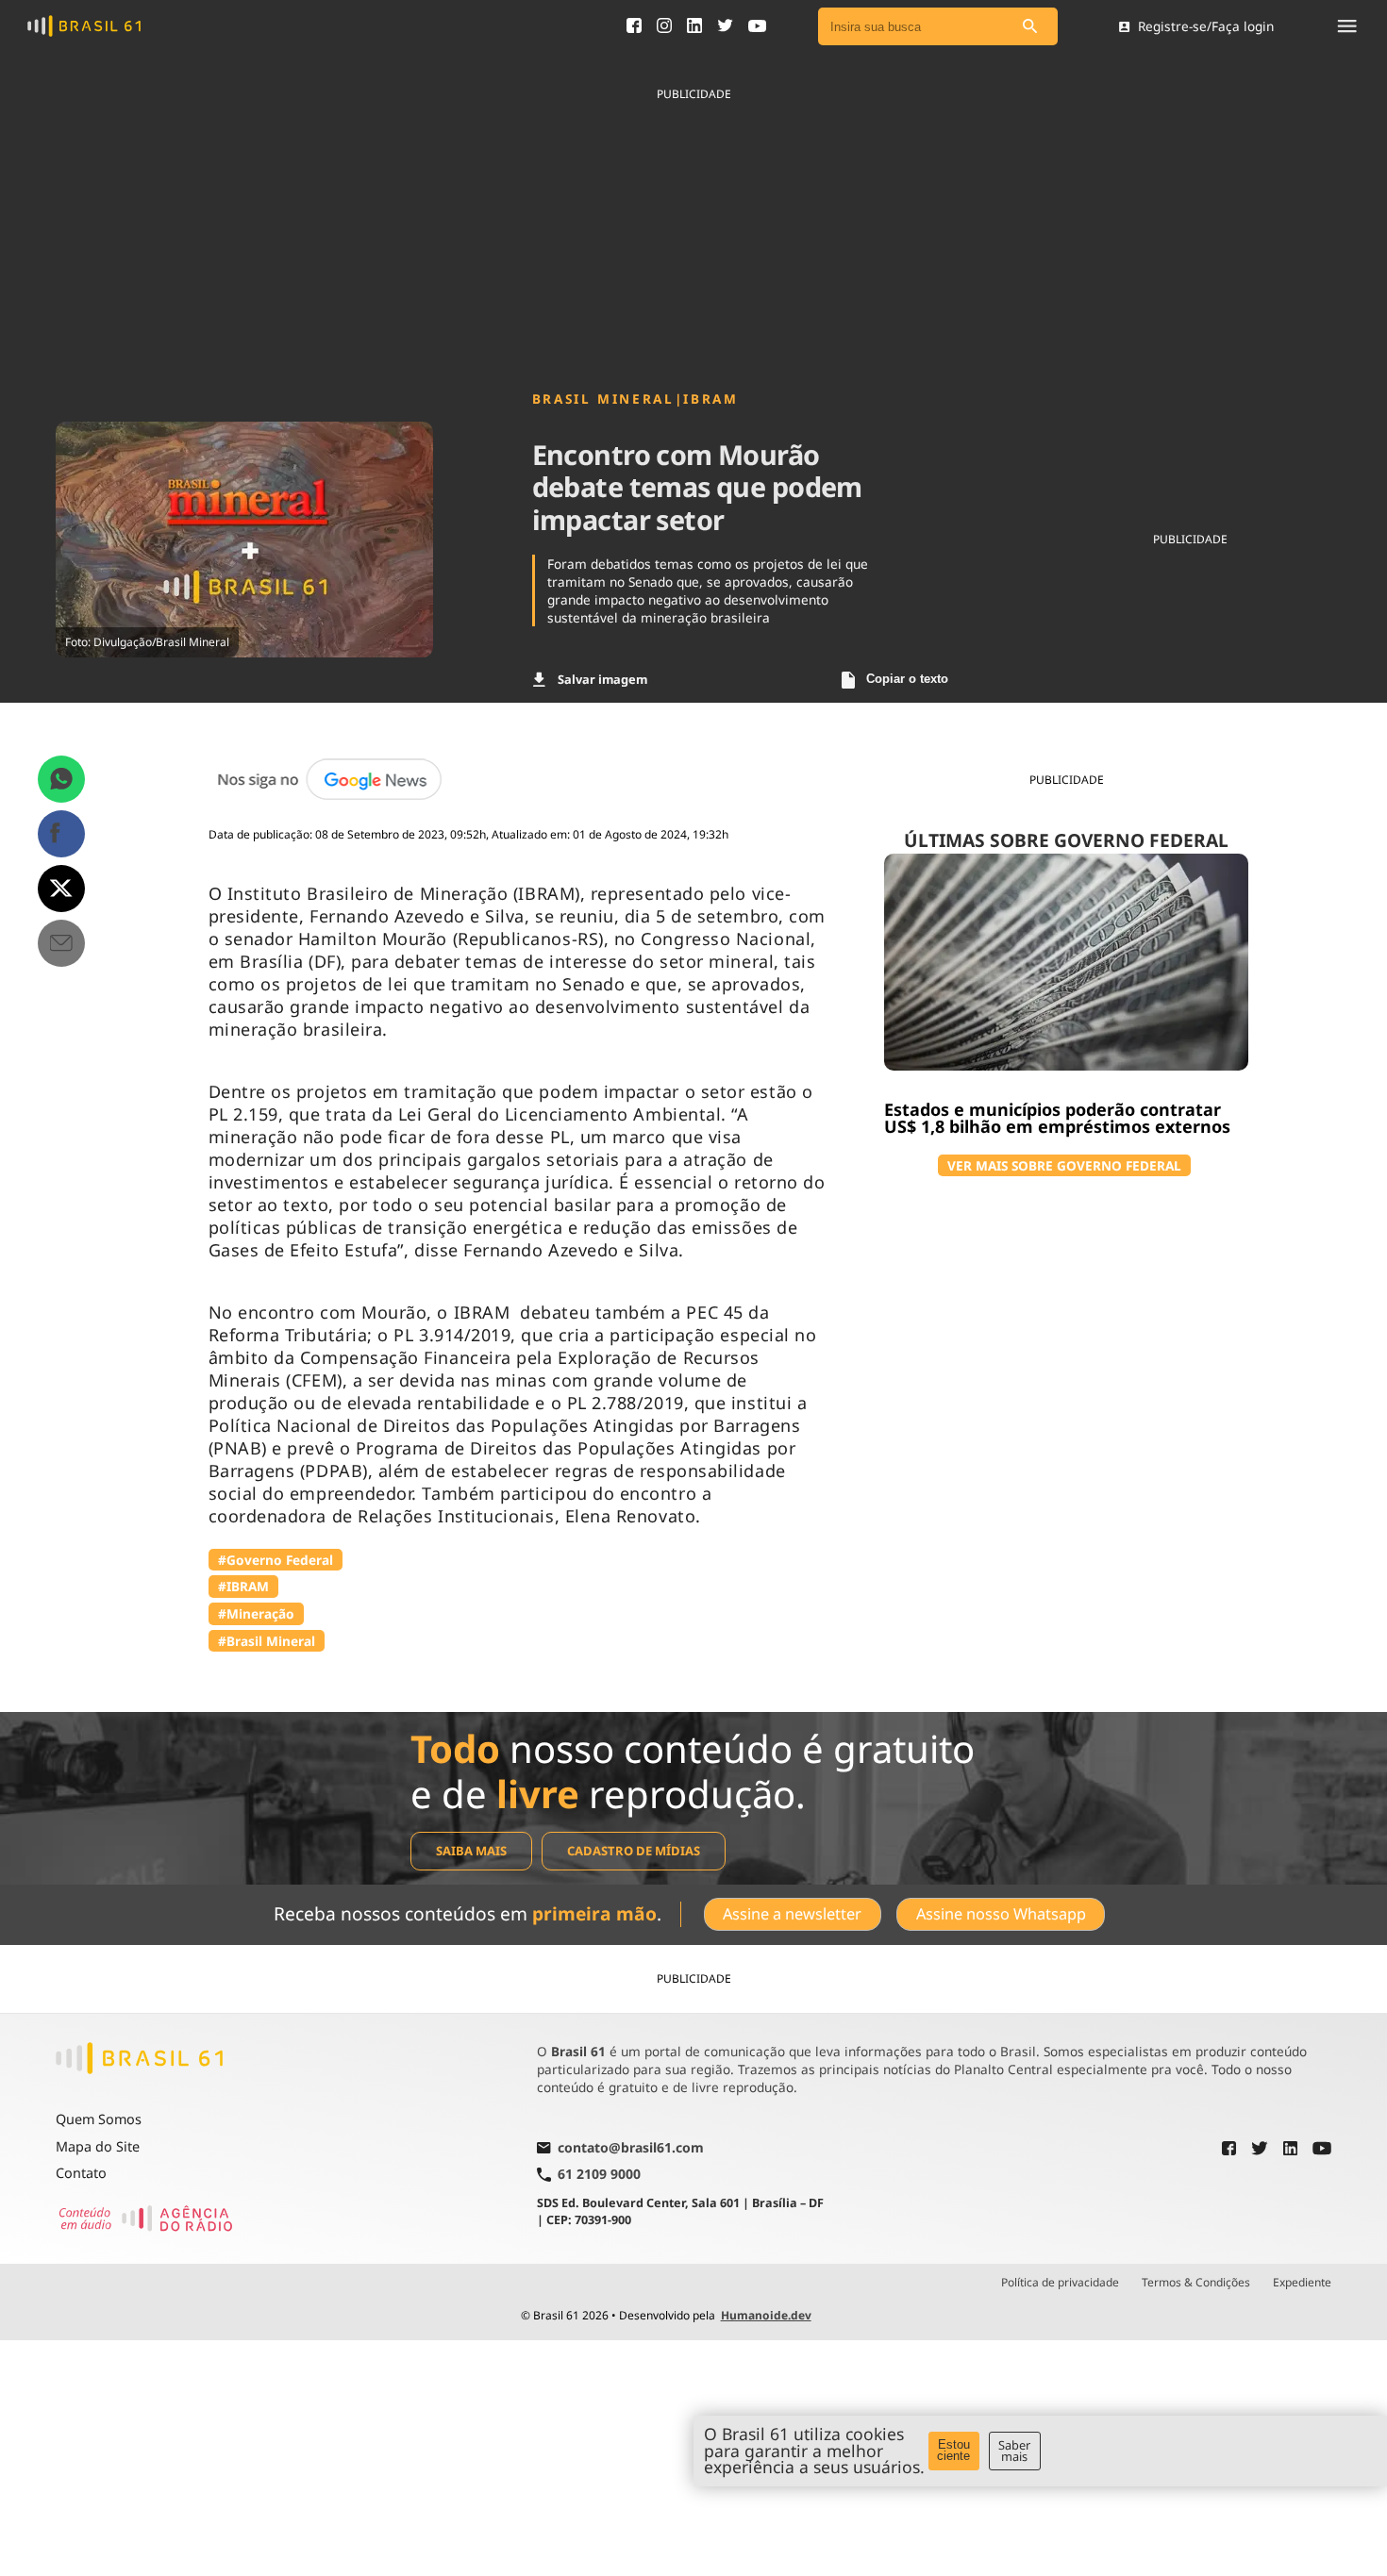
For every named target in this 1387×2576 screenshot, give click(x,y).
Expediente (1302, 2283)
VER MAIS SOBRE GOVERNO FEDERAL (1064, 1165)
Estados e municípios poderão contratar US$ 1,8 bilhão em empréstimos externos (1057, 1118)
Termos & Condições (1196, 2283)
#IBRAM (243, 1586)
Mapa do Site (98, 2146)
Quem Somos (99, 2119)
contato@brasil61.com (631, 2149)
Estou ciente (953, 2451)
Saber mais (1014, 2451)
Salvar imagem (602, 679)
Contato (81, 2173)
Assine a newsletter (792, 1914)
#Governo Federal (276, 1560)
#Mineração (256, 1613)
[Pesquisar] (1029, 27)
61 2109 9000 (599, 2175)
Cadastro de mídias (634, 1851)
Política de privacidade (1060, 2283)
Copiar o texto (907, 679)
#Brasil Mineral (267, 1641)
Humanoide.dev (766, 2315)
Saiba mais (471, 1851)
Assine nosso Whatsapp (1001, 1914)
